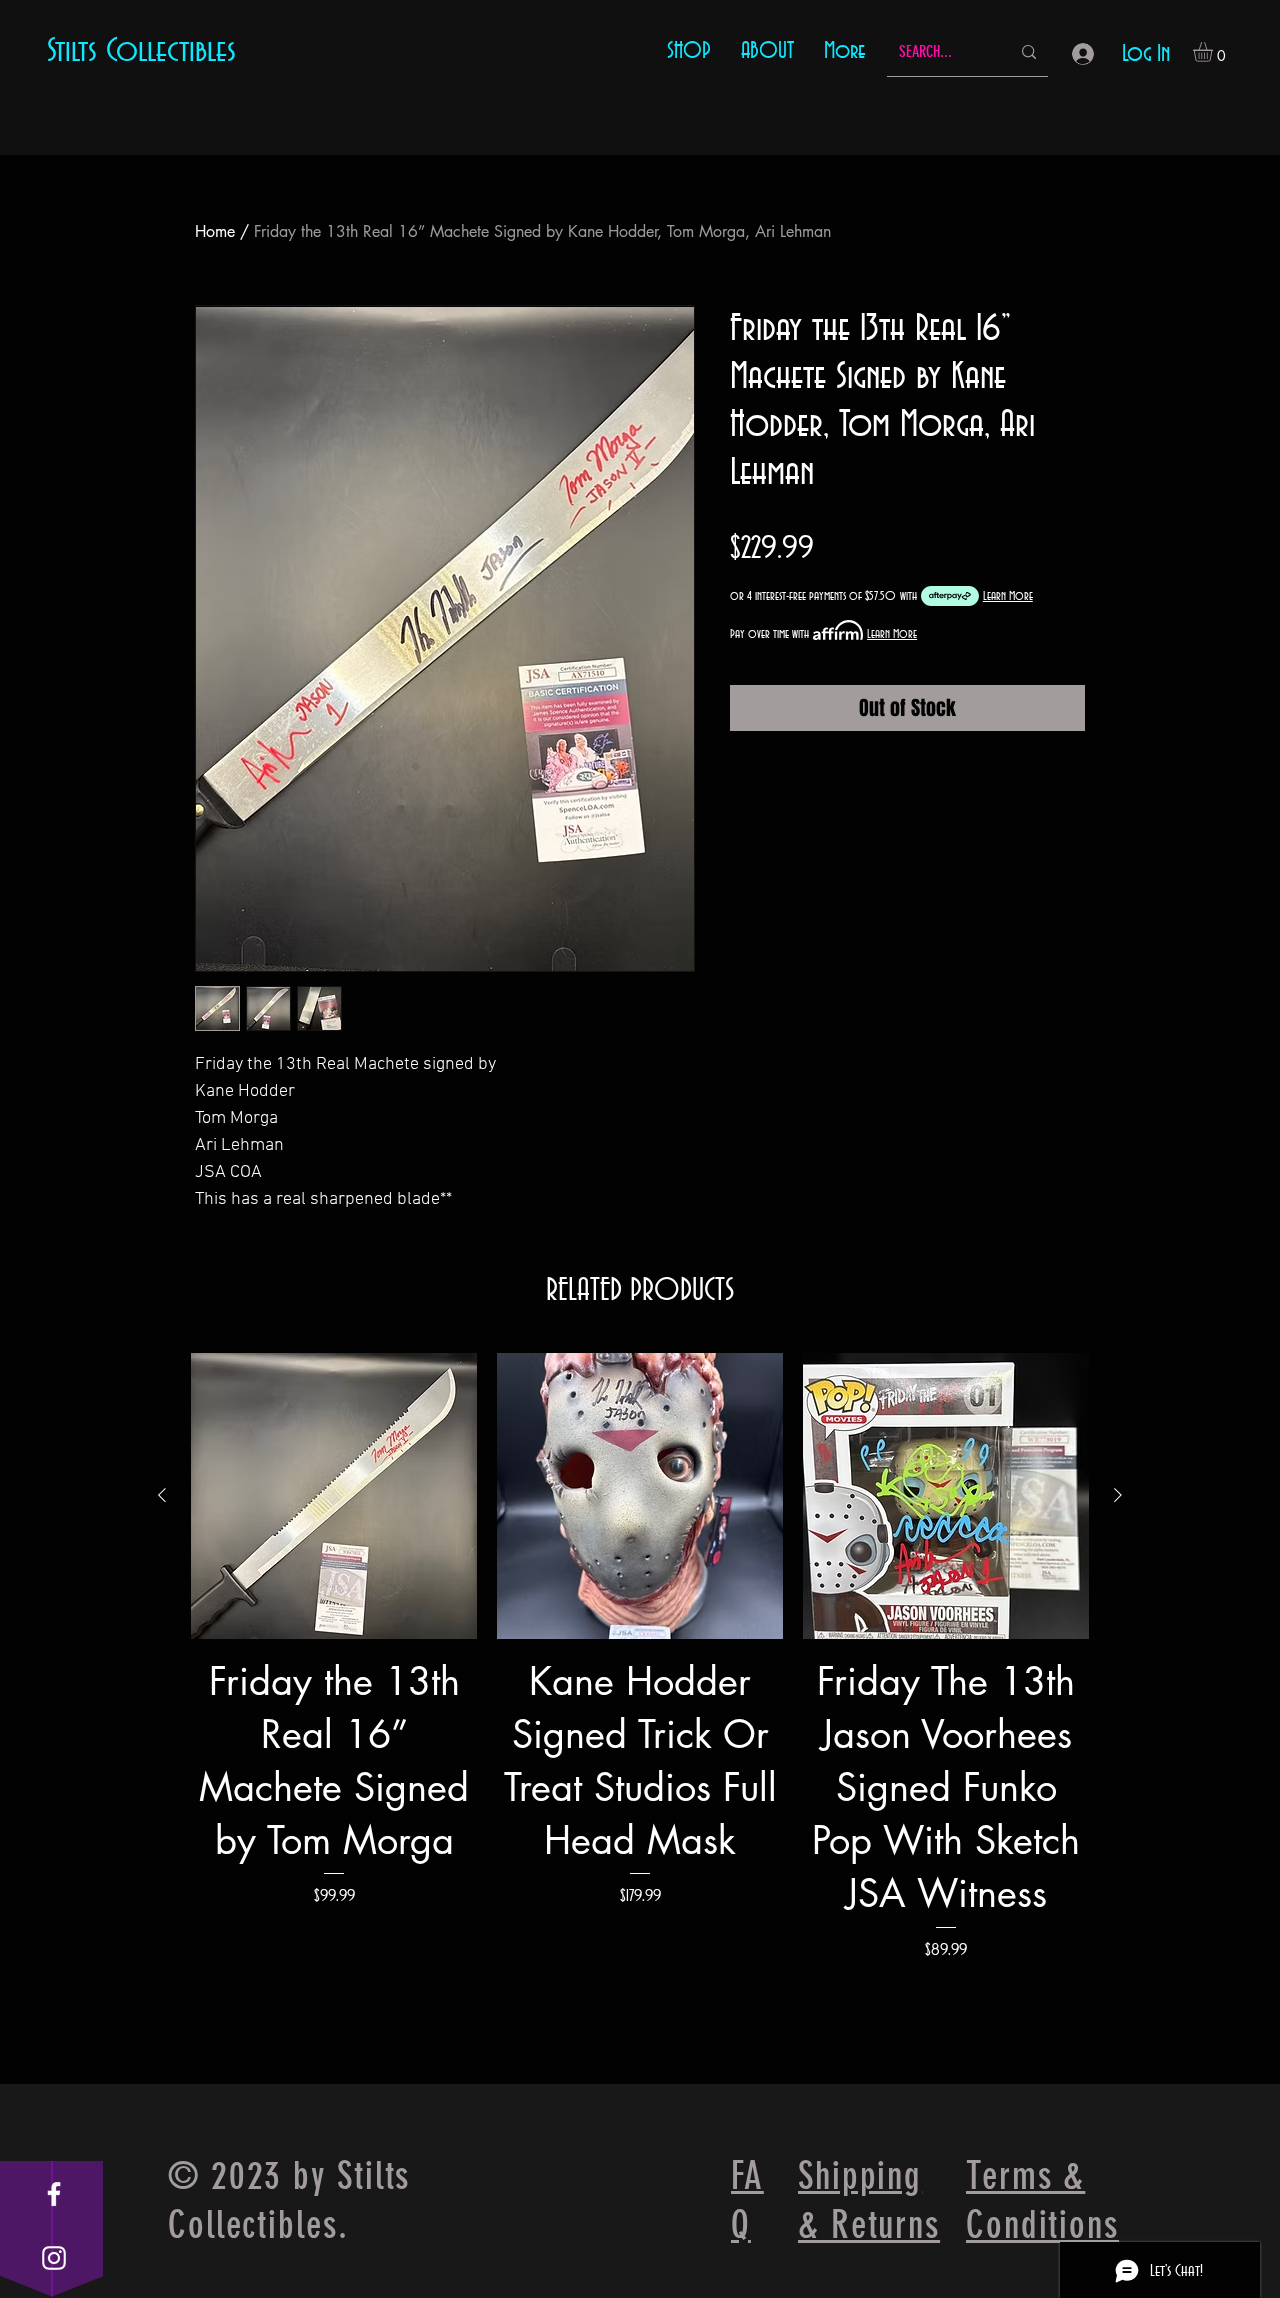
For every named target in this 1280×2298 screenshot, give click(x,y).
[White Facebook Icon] (54, 2194)
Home (215, 231)
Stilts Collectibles (141, 51)
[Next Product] (1118, 1495)
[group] (640, 1710)
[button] (1214, 52)
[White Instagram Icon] (54, 2258)
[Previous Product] (162, 1495)
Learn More (1008, 596)
